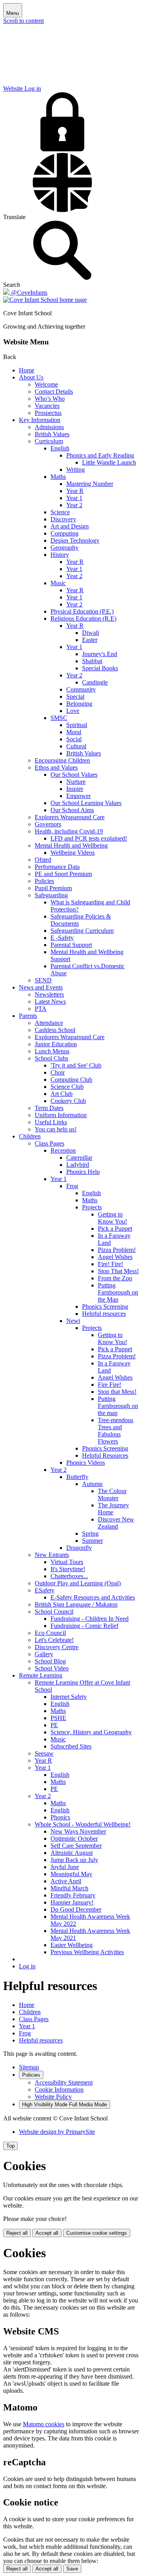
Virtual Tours (67, 1562)
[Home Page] (45, 300)
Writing (76, 470)
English (60, 448)
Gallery (44, 1654)
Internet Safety (69, 1697)
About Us (31, 377)
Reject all (17, 2233)
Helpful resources (104, 1314)
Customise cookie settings (97, 2233)
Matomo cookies (44, 2424)
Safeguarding (51, 895)
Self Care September (76, 1846)
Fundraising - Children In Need (90, 1619)
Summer (92, 1541)
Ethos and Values (56, 767)
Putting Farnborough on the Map (118, 1292)
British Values (52, 434)
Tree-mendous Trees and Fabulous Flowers (116, 1431)
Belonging (79, 704)
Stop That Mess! (118, 1271)
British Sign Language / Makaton (76, 1604)
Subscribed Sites (71, 1746)
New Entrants (52, 1555)
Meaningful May (71, 1874)
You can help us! (56, 1129)
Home (27, 370)
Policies (44, 881)
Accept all (47, 2233)
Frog (72, 1186)
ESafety (45, 1590)
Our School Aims (72, 810)
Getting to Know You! (112, 1218)
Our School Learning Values (86, 803)
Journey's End (100, 654)
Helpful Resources (105, 1455)
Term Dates (49, 1108)
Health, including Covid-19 (69, 831)
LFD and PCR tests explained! (89, 838)
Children (30, 1136)
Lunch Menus (52, 1051)
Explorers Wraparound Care (70, 817)
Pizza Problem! (117, 1250)
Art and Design (70, 526)
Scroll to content (23, 21)
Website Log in (22, 88)
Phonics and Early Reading (100, 455)
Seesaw (44, 1753)
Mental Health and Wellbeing (71, 845)
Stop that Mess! (117, 1392)
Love (73, 711)
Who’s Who (50, 399)
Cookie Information (59, 2090)
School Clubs (51, 1058)
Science (60, 512)
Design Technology (75, 540)
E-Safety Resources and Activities (93, 1597)
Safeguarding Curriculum (82, 931)
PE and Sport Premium (63, 874)
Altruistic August (72, 1853)
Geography (64, 548)
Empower (78, 796)
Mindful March (69, 1888)
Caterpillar (79, 1158)
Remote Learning (41, 1675)
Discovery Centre (57, 1647)
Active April (66, 1881)
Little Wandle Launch (109, 462)
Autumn (92, 1484)
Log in (27, 1966)
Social (74, 739)
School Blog (50, 1661)
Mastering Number (90, 484)
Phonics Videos (86, 1463)
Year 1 (74, 498)
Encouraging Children (62, 760)
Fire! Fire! (110, 1264)
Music (58, 583)
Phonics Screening (105, 1307)
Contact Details (54, 392)
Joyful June (65, 1867)
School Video (52, 1668)
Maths (58, 477)
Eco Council (50, 1633)
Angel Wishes (115, 1257)
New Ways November (78, 1831)
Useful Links (51, 1122)
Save (72, 2569)
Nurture (76, 782)
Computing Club (71, 1080)
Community (81, 689)
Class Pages (50, 1143)
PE (54, 1725)
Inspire (75, 789)
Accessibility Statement (64, 2082)
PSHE (58, 1718)
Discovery (63, 519)
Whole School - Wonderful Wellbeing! (83, 1824)
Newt (73, 1321)
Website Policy (53, 2097)
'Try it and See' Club (76, 1065)
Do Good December (76, 1909)
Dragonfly (79, 1548)
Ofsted (43, 860)
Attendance (49, 1023)
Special (75, 697)
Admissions (49, 427)
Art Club (62, 1094)
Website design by (57, 2132)
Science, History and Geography (91, 1732)
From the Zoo (115, 1278)
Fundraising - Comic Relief (84, 1626)
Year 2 (74, 505)
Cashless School (55, 1030)
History (60, 555)
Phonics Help (83, 1172)
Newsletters (49, 994)
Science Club (67, 1087)
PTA (41, 1009)
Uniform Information (61, 1115)
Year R (75, 491)
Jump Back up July (74, 1860)
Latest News (50, 1002)
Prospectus (48, 413)
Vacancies (47, 406)
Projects (92, 1207)
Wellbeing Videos (73, 853)
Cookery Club (68, 1101)
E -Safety (62, 938)
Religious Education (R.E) (83, 618)
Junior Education (56, 1044)
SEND (43, 980)
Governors (48, 824)
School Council (54, 1612)
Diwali (91, 633)
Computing (64, 533)
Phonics (60, 1817)
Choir (58, 1072)
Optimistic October (74, 1839)
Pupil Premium (53, 888)
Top (10, 2146)
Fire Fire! (109, 1385)
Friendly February (73, 1895)
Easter (90, 640)
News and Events (41, 987)
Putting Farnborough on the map (118, 1406)
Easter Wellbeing (72, 1945)
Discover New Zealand (116, 1523)
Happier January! (72, 1902)
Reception (63, 1150)
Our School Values (74, 775)
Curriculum (49, 441)
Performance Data (57, 867)
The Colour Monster (112, 1494)
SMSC (59, 718)
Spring (90, 1534)
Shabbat (92, 661)
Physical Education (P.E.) (82, 611)
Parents (28, 1016)
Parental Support (71, 945)
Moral (74, 732)
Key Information (40, 420)
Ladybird (78, 1165)
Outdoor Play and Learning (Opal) (78, 1583)
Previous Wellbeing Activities (87, 1952)
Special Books (100, 668)
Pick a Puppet (115, 1228)
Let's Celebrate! (54, 1640)
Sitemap (29, 2067)
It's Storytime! (68, 1569)
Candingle (95, 682)
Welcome (46, 384)
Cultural (76, 746)
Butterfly (77, 1477)
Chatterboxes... (69, 1576)
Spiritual (77, 725)
